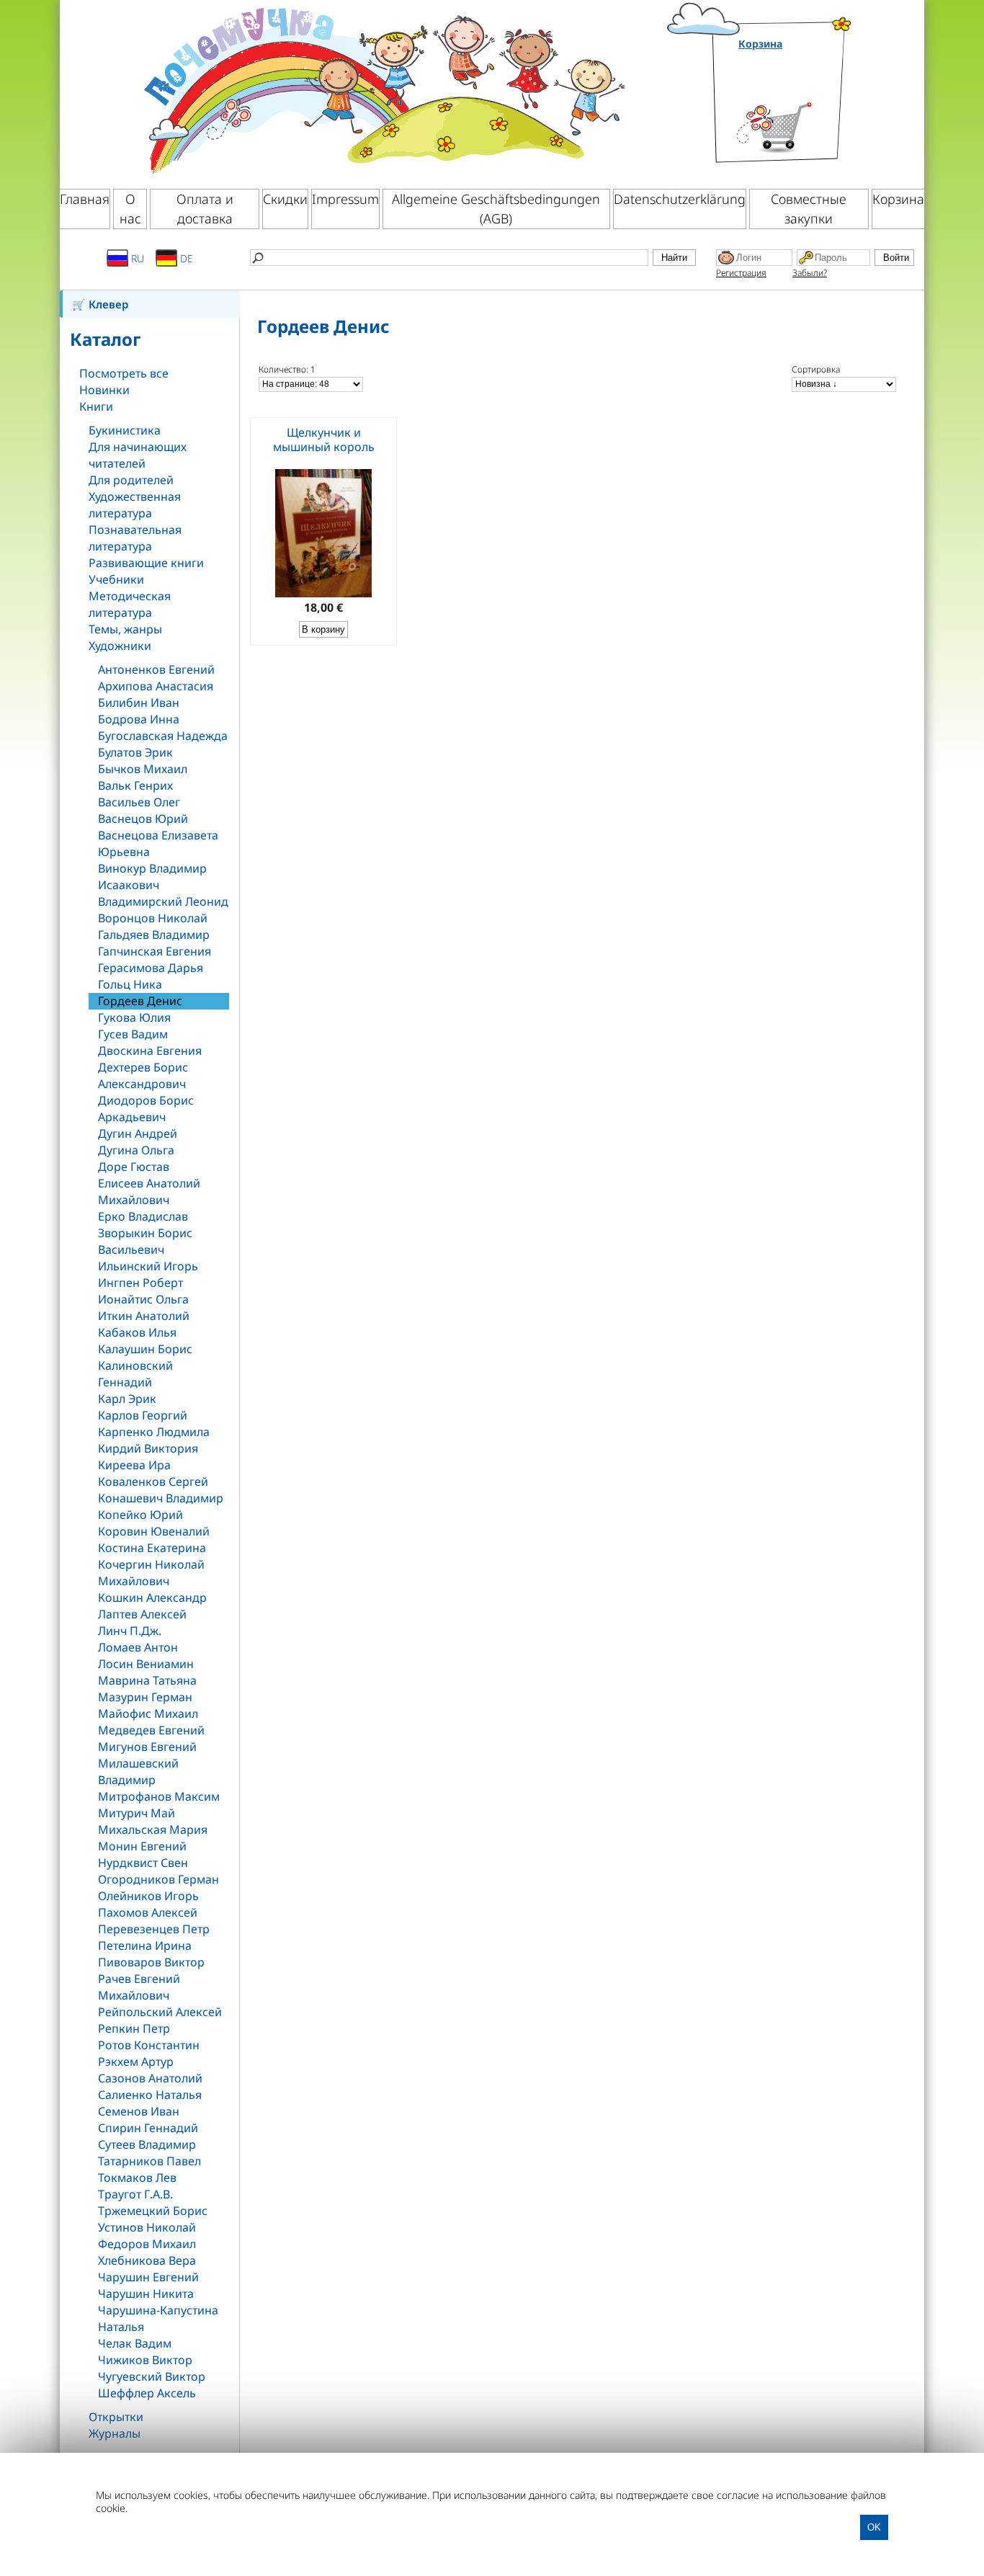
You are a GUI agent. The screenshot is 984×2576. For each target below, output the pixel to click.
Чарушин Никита (146, 2294)
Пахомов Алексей (148, 1912)
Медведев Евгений (151, 1730)
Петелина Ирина (145, 1946)
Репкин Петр (134, 2028)
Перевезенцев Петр (154, 1929)
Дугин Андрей (138, 1133)
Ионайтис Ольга (143, 1299)
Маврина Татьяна (147, 1680)
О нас (130, 209)
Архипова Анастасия (156, 686)
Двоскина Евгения (150, 1051)
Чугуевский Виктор (152, 2376)
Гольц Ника (130, 984)
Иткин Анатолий (144, 1316)
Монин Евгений (142, 1846)
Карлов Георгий (143, 1415)
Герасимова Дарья (151, 968)
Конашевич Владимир (161, 1498)
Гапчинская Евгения (155, 951)
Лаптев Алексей (142, 1614)
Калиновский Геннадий (135, 1374)
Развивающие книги (146, 563)
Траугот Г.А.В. (135, 2194)
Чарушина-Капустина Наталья (158, 2318)
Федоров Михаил (147, 2244)
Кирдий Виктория (148, 1448)
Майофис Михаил (148, 1713)
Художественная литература (135, 505)
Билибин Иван (139, 703)
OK (874, 2527)
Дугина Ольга (136, 1150)
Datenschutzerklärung (680, 199)
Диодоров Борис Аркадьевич (146, 1109)
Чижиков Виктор (145, 2360)
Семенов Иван (139, 2111)
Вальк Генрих (135, 785)
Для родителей (131, 480)
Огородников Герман (158, 1879)
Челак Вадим (135, 2343)
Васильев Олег (139, 802)
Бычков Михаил (143, 769)
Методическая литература (130, 604)
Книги (96, 406)
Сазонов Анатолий (150, 2078)
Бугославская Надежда (163, 736)
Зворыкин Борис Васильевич (145, 1241)
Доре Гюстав (134, 1167)
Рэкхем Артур (136, 2062)
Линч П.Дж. (130, 1631)
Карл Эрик (127, 1399)
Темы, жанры (125, 629)
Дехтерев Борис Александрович (143, 1075)
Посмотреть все (124, 373)
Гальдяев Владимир (154, 935)
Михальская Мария (153, 1830)
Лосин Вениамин (146, 1664)
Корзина (760, 44)
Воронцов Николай (153, 918)
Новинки (104, 390)
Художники (120, 646)
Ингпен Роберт (140, 1283)
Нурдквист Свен (143, 1863)
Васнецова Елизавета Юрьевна (158, 843)
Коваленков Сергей (153, 1481)
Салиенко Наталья (150, 2095)
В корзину (323, 629)
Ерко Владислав (143, 1216)
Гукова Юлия (134, 1017)
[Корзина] (796, 110)
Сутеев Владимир (147, 2144)
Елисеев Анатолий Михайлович (149, 1191)
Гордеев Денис (140, 1001)
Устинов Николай (147, 2227)
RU (136, 258)
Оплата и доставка (205, 209)
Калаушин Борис (145, 1349)
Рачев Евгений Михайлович (139, 1987)
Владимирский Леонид (163, 901)
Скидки (285, 199)
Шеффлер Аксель (147, 2393)
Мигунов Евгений (147, 1747)
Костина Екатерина (152, 1548)
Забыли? (810, 273)
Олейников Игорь (148, 1896)
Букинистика (125, 430)
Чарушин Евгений (148, 2277)
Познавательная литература (135, 538)
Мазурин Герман (145, 1697)
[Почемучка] (383, 89)
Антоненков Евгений (156, 669)
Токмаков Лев (137, 2178)
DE (185, 258)
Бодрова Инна (139, 719)
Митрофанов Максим (159, 1796)
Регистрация (741, 273)
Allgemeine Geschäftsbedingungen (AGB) (496, 209)
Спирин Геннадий (148, 2128)
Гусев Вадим (133, 1034)
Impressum (345, 199)
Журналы (115, 2433)
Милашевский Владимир (138, 1771)
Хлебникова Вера (147, 2260)
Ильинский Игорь (148, 1266)
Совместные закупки (809, 209)
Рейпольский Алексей (160, 2012)
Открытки (116, 2417)
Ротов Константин (149, 2045)
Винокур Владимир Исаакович (152, 877)
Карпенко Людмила (154, 1432)
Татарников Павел (149, 2161)
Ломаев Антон (138, 1647)
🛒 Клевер (100, 304)
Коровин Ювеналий (154, 1531)
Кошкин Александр (152, 1597)
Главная (85, 199)
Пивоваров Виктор (151, 1962)
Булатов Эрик (135, 752)
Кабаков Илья (137, 1332)
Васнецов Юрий (143, 819)
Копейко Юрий (140, 1515)
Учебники (116, 579)
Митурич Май (137, 1813)
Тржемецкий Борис (153, 2211)
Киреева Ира (134, 1465)
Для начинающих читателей (138, 455)
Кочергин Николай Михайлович (151, 1573)
